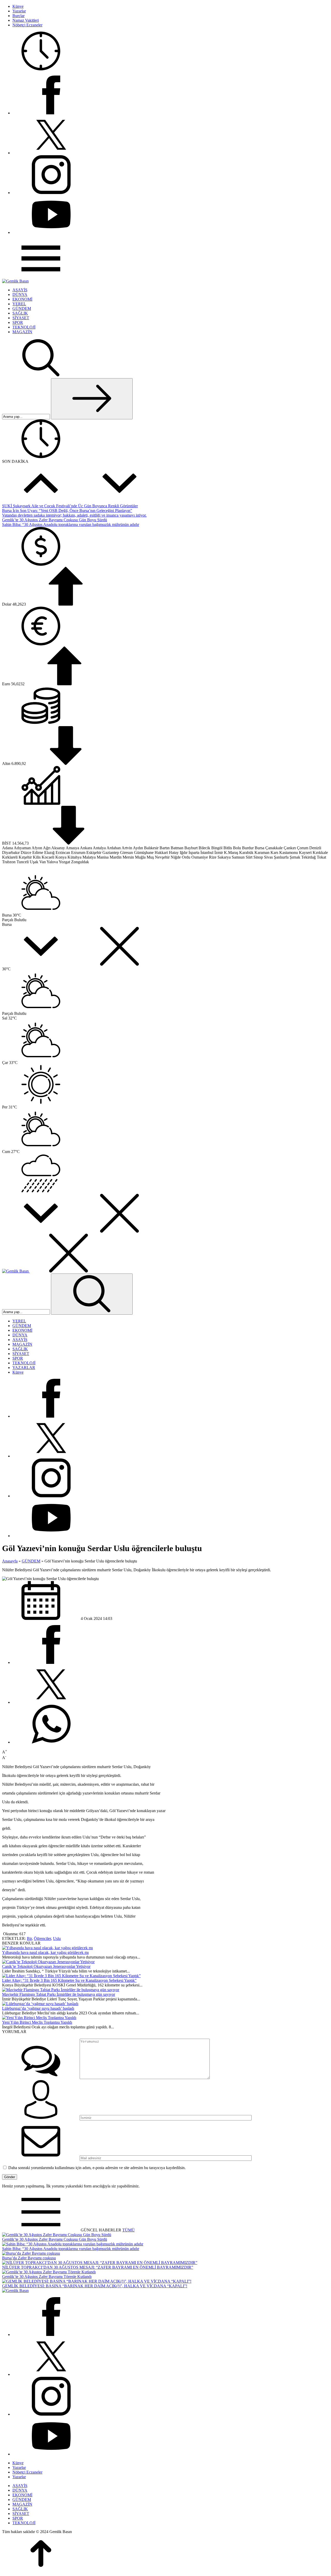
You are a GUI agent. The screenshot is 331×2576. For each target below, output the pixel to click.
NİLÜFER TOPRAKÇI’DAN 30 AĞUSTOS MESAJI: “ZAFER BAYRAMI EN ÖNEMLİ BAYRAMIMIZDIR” (98, 2267)
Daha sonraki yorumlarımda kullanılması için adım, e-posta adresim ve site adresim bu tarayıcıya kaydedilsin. (97, 2168)
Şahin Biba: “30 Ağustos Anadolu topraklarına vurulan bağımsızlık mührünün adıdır (71, 524)
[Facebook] (51, 113)
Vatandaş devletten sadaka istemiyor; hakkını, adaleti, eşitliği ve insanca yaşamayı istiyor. (74, 515)
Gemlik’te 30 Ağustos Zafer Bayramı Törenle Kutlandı (47, 2277)
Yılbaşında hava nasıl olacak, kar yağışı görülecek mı (45, 1952)
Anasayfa (10, 1561)
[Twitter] (51, 153)
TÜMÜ (129, 2230)
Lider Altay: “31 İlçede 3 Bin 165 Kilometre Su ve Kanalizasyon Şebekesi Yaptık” (69, 1980)
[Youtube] (51, 232)
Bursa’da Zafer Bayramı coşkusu (29, 2258)
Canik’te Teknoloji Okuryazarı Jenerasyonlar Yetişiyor (46, 1966)
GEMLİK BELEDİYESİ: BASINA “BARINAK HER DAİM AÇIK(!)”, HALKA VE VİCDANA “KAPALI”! (95, 2286)
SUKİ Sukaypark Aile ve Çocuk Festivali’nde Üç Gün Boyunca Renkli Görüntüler (70, 506)
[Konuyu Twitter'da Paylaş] (51, 1702)
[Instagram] (51, 193)
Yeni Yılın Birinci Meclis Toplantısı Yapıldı (37, 2022)
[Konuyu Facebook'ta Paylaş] (51, 1662)
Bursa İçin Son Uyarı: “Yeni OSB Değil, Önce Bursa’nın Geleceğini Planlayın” (67, 511)
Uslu (57, 1938)
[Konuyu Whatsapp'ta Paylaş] (51, 1742)
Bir (29, 1938)
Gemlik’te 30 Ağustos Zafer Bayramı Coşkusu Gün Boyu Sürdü (55, 520)
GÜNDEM (31, 1561)
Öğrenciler (42, 1938)
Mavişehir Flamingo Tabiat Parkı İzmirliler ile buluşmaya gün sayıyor (59, 1994)
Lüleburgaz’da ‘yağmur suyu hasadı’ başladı (38, 2008)
